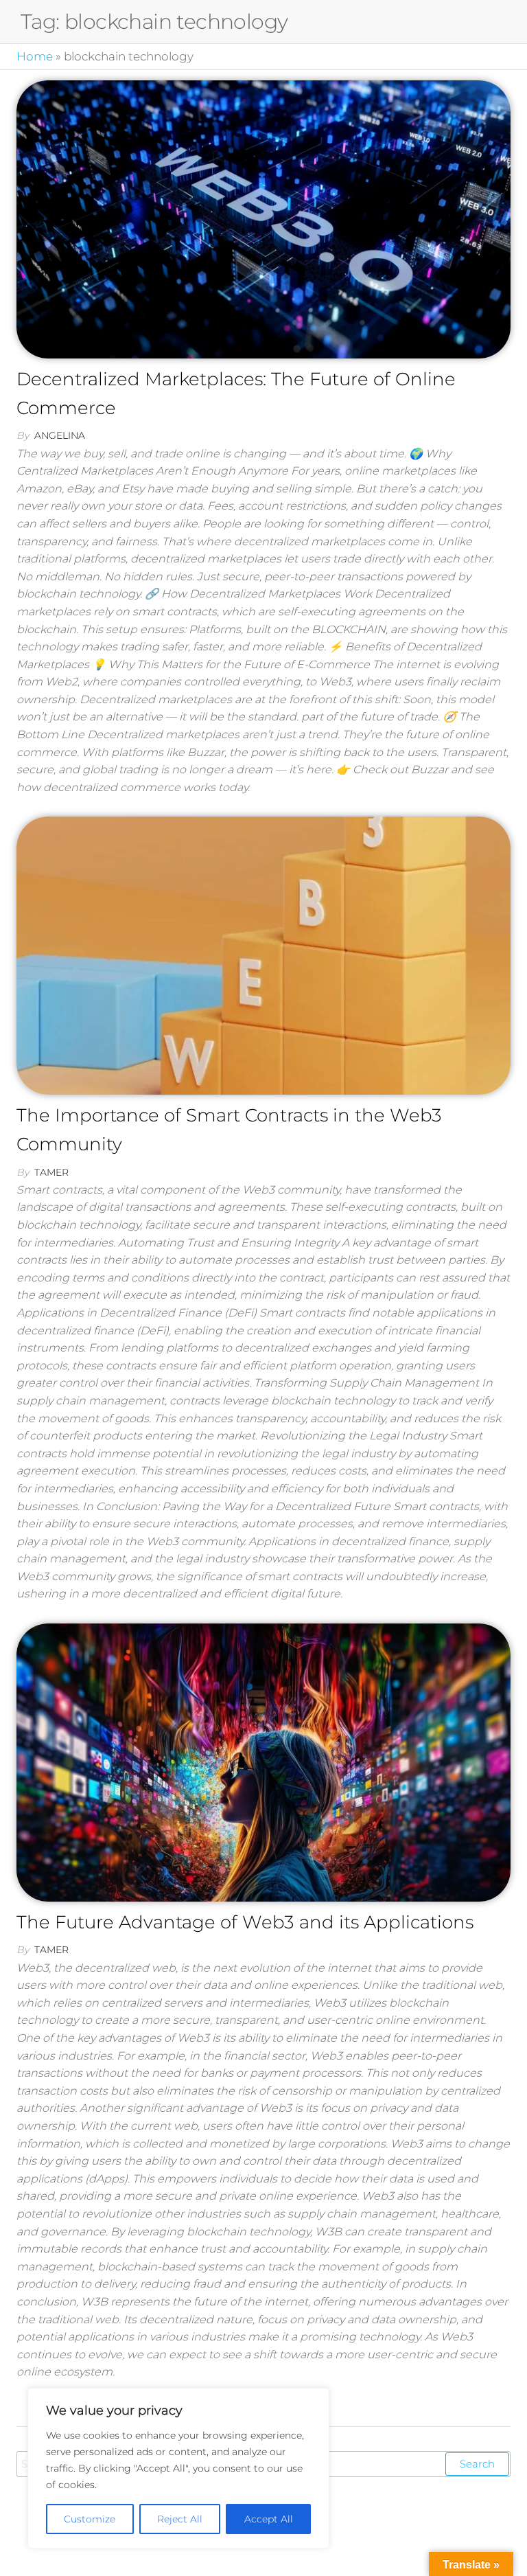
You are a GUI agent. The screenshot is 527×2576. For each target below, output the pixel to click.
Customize (90, 2519)
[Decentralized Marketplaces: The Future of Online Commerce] (263, 219)
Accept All (269, 2519)
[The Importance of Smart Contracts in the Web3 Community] (263, 956)
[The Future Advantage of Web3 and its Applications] (263, 1763)
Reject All (180, 2519)
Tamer (51, 1172)
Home (35, 56)
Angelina (60, 435)
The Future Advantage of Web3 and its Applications (245, 1922)
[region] (178, 2468)
